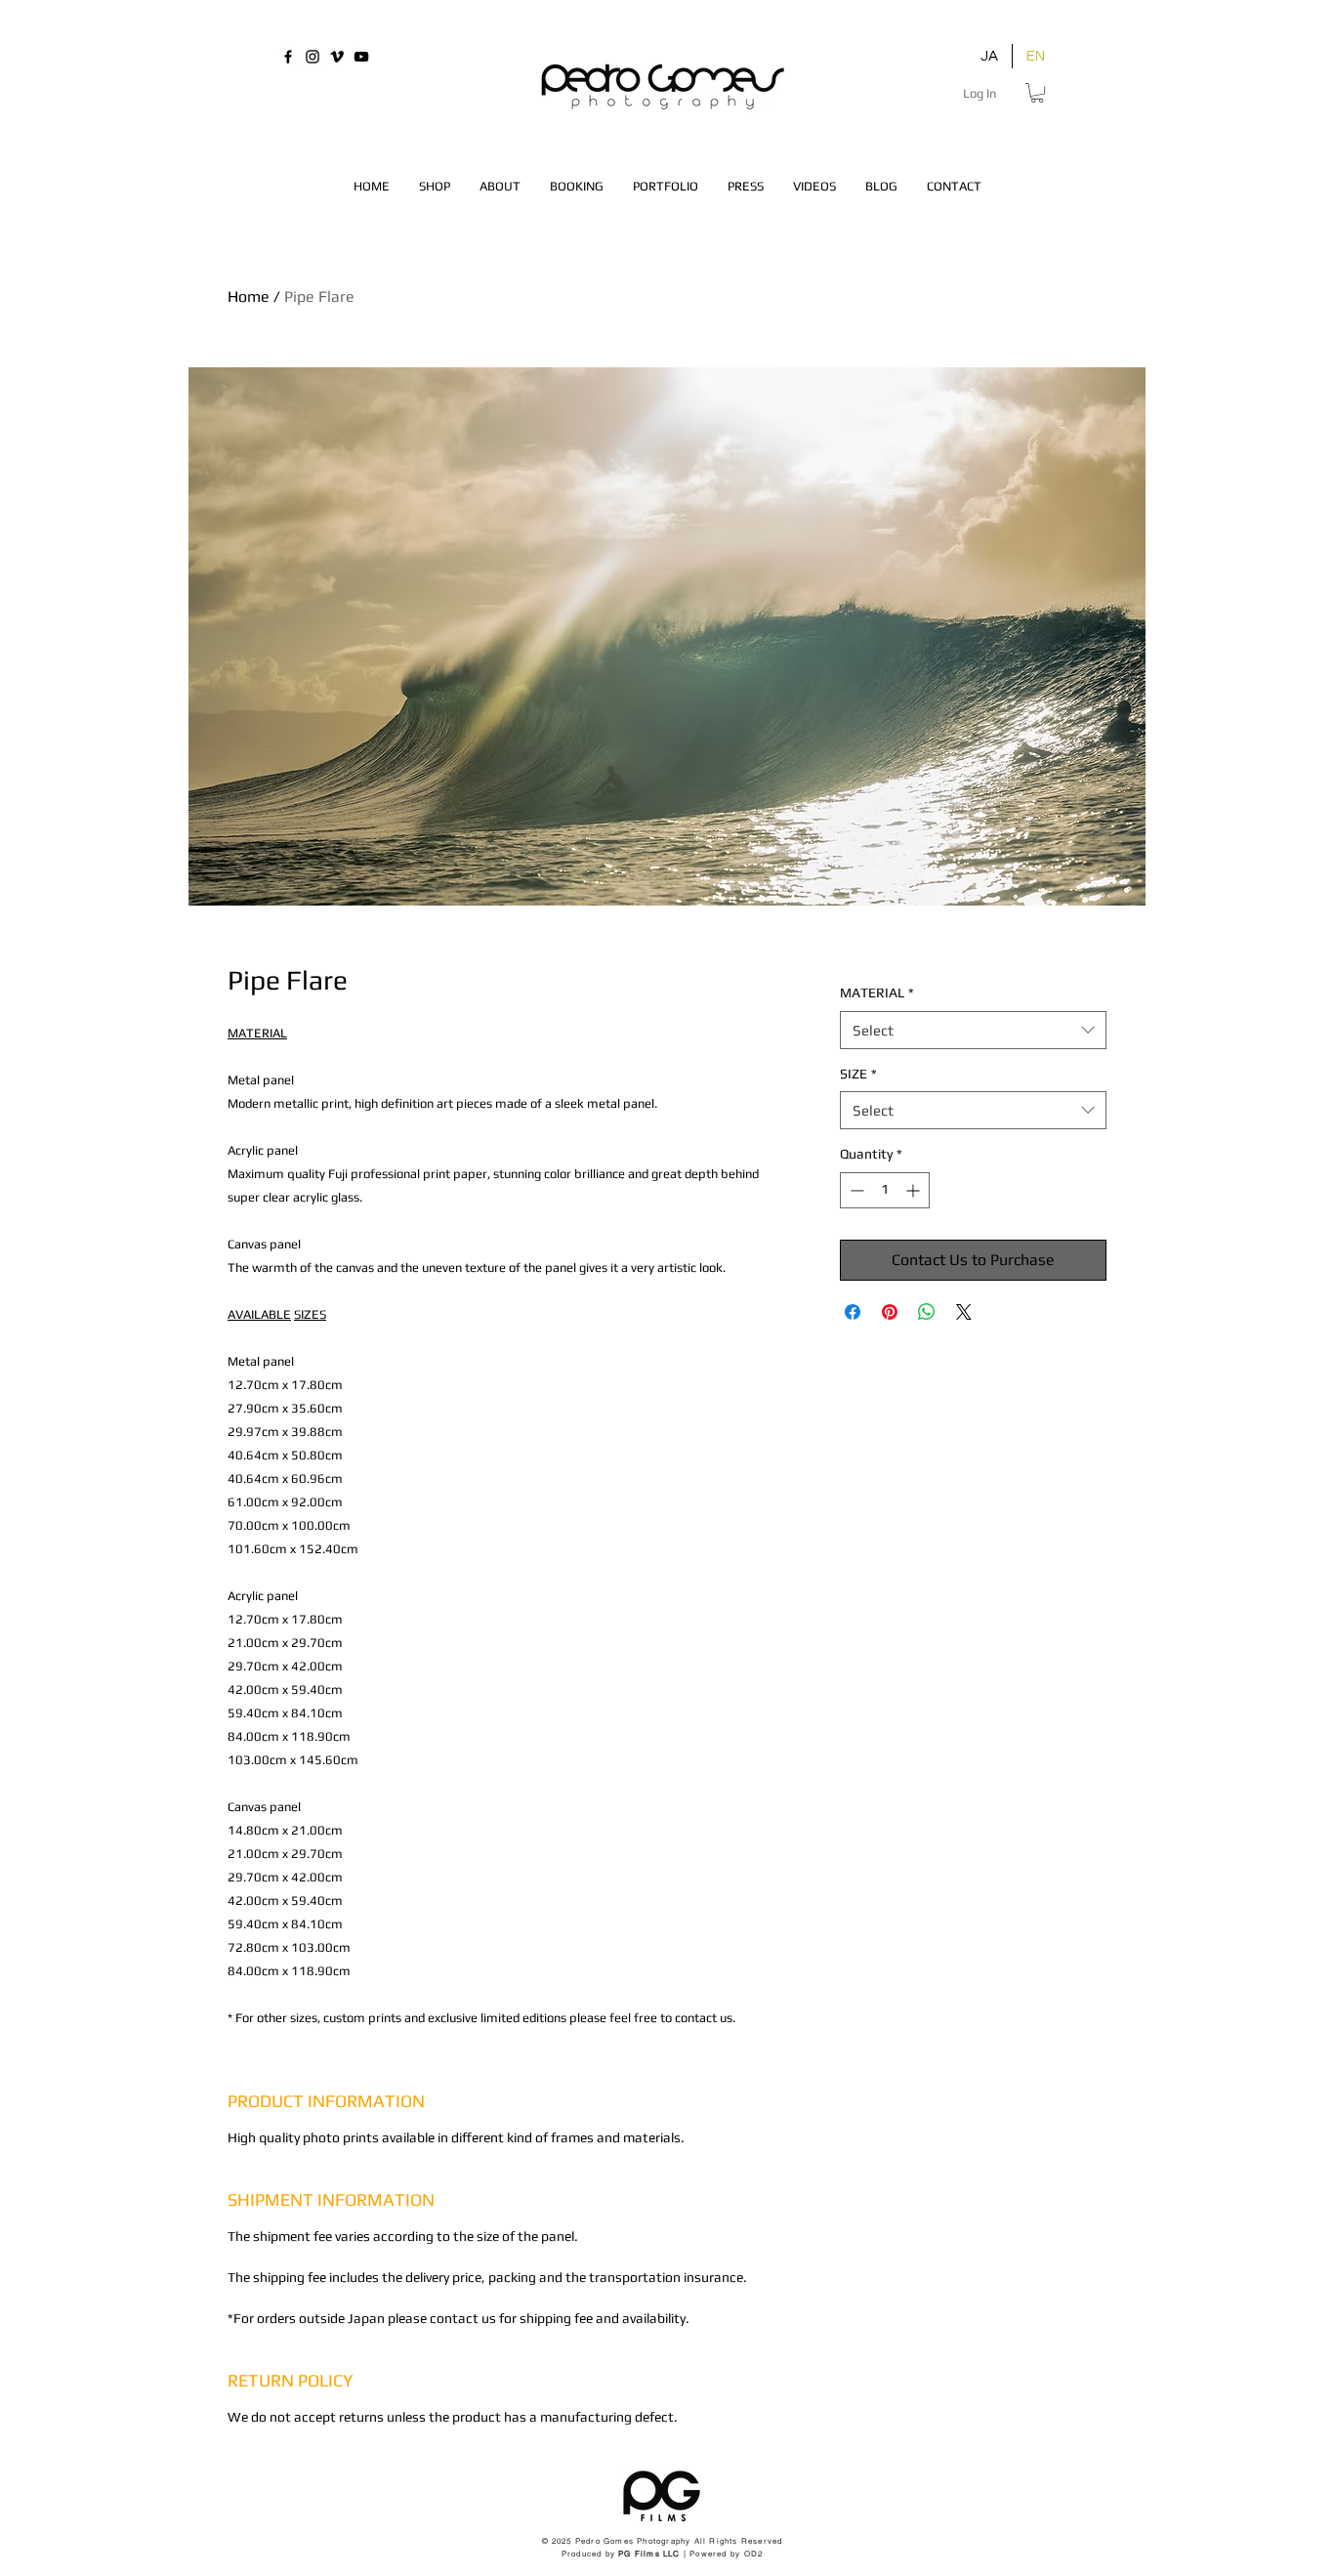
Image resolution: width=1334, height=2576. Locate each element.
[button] (1037, 93)
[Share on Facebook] (853, 1312)
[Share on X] (964, 1312)
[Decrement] (855, 1190)
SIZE (858, 1074)
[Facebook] (288, 57)
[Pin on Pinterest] (890, 1312)
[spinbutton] (885, 1190)
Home (249, 296)
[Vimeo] (337, 57)
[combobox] (973, 1030)
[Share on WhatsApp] (927, 1312)
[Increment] (915, 1190)
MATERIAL (877, 992)
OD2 (754, 2554)
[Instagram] (313, 57)
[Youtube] (361, 57)
